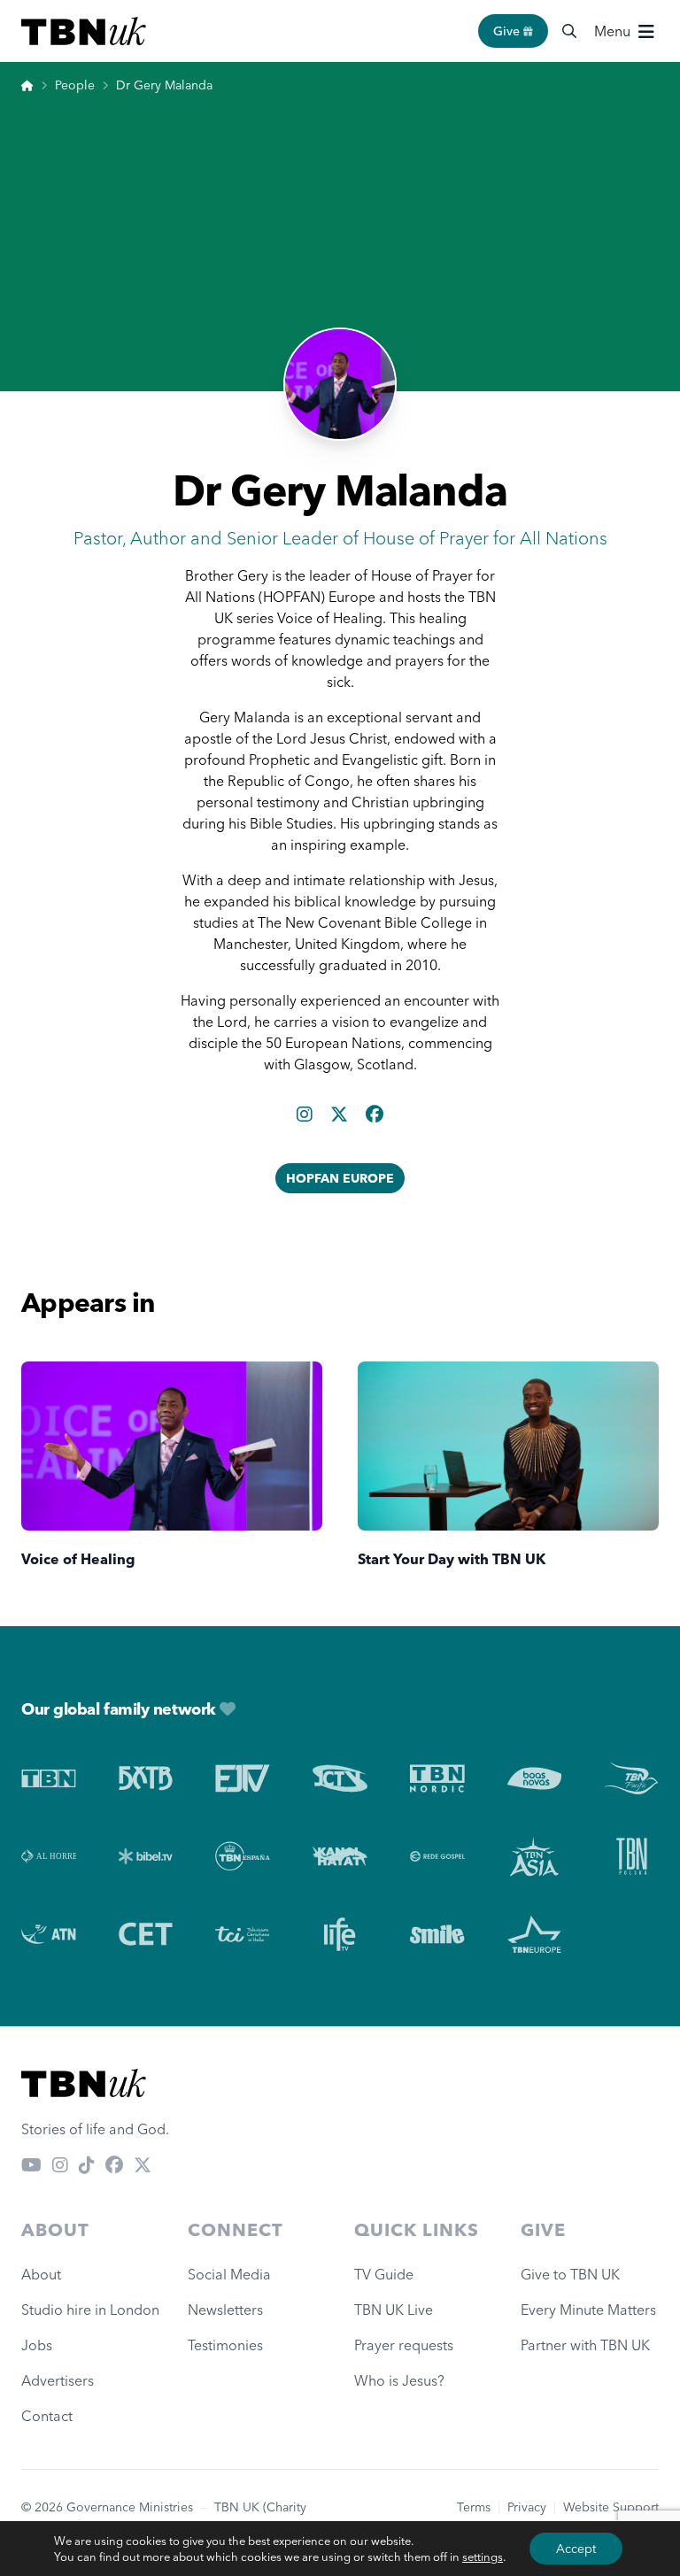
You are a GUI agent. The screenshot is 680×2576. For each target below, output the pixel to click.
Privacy (527, 2507)
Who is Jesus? (403, 2380)
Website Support (611, 2507)
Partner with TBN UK (585, 2345)
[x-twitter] (341, 1114)
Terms (474, 2507)
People (75, 85)
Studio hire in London (90, 2310)
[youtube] (31, 2164)
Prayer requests (404, 2345)
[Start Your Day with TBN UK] (508, 1446)
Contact (47, 2416)
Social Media (229, 2274)
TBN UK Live (394, 2310)
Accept (576, 2549)
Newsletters (225, 2310)
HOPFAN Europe (340, 1178)
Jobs (37, 2345)
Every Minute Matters (588, 2310)
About (41, 2274)
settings (483, 2557)
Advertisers (58, 2380)
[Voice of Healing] (172, 1446)
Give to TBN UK (570, 2274)
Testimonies (225, 2345)
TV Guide (384, 2274)
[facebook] (375, 1114)
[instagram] (306, 1114)
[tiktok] (87, 2164)
